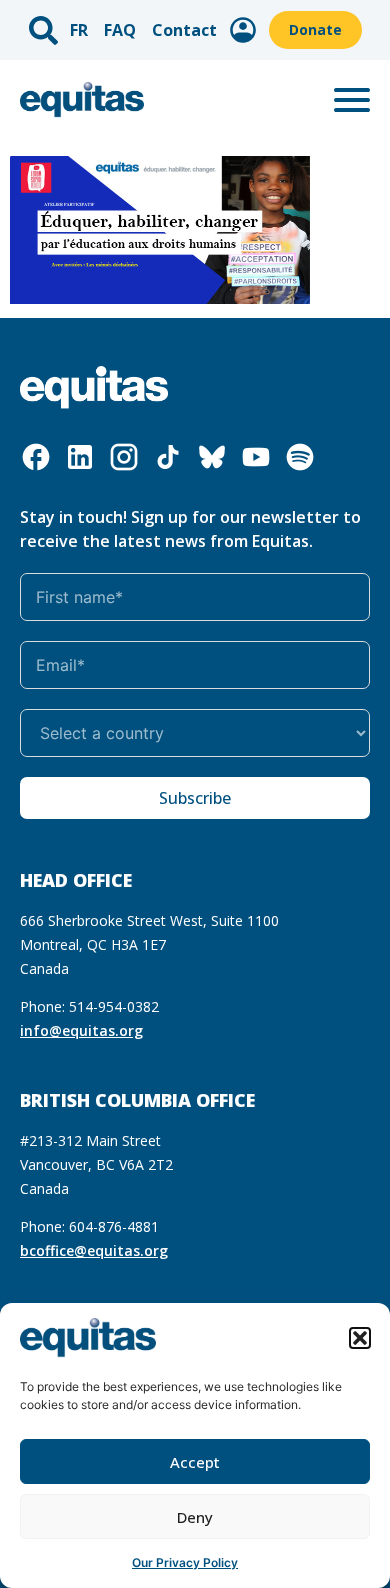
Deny (195, 1517)
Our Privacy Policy (185, 1562)
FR (79, 30)
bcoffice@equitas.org (94, 1250)
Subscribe (195, 798)
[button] (360, 1338)
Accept (195, 1462)
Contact (184, 30)
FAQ (120, 30)
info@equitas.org (81, 1030)
